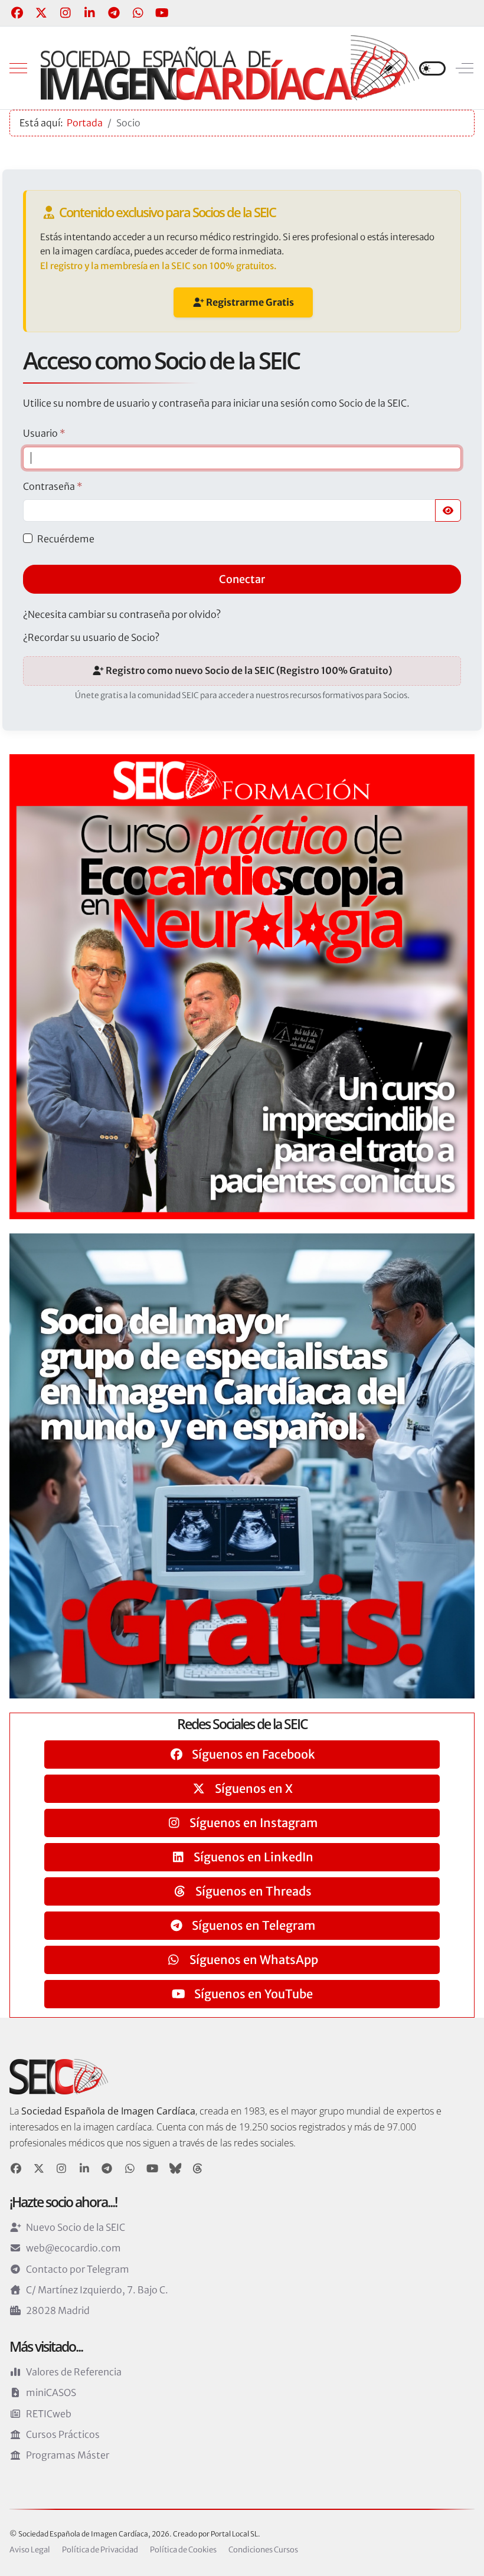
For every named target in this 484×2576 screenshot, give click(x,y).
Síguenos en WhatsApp (253, 1960)
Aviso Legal (30, 2550)
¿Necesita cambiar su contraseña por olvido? (122, 614)
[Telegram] (114, 13)
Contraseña (53, 486)
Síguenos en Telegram (252, 1925)
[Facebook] (17, 13)
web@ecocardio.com (73, 2248)
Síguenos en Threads (252, 1891)
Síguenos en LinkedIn (252, 1857)
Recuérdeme (66, 539)
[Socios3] (242, 1465)
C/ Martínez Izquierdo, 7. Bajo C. (97, 2290)
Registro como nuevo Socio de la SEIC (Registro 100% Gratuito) (248, 670)
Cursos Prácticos (63, 2434)
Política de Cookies (183, 2550)
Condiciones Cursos (263, 2550)
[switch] (432, 68)
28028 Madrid (58, 2310)
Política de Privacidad (100, 2550)
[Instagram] (65, 13)
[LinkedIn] (89, 13)
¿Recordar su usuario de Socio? (91, 637)
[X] (39, 2169)
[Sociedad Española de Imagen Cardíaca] (230, 68)
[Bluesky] (176, 2169)
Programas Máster (68, 2455)
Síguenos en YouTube (252, 1994)
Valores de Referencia (74, 2372)
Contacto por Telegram (78, 2269)
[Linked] (85, 2169)
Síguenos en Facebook (252, 1754)
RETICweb (49, 2414)
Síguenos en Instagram (252, 1823)
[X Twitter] (41, 13)
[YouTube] (162, 13)
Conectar (242, 579)
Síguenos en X (253, 1788)
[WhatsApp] (138, 13)
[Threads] (198, 2169)
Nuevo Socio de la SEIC (76, 2227)
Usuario (44, 433)
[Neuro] (242, 986)
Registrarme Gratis (249, 302)
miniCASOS (51, 2392)
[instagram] (62, 2169)
